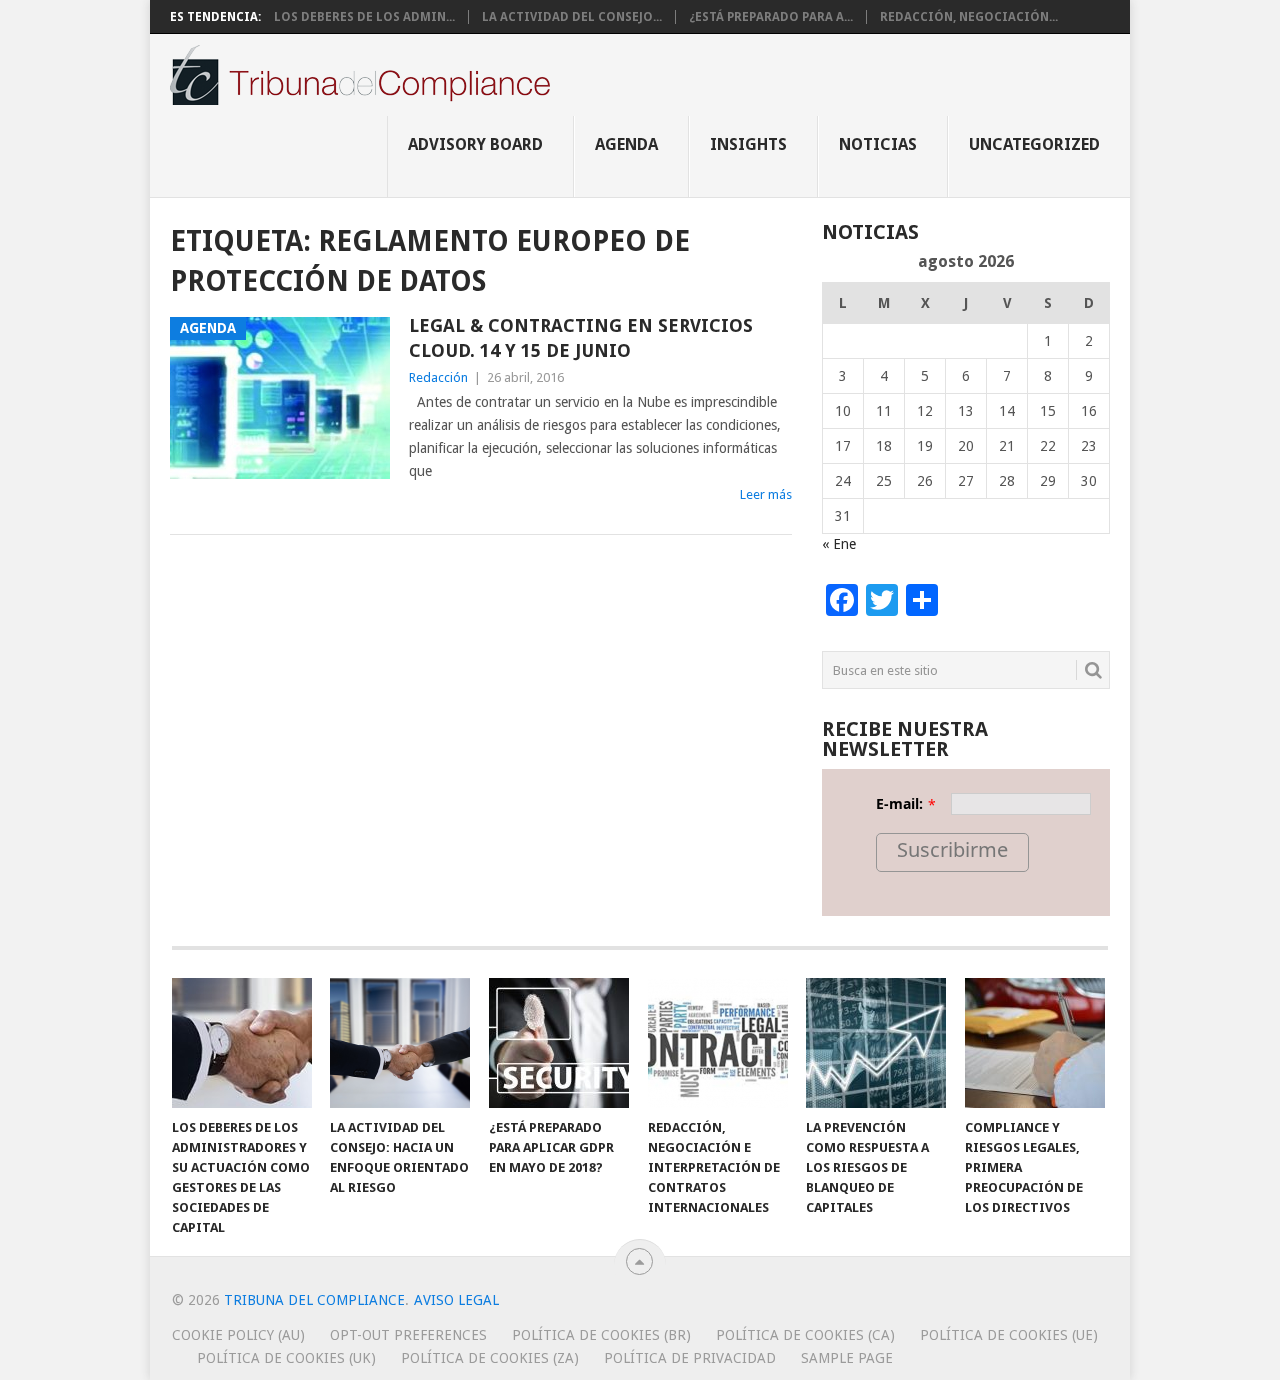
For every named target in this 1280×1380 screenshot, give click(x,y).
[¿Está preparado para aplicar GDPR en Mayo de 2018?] (559, 1043)
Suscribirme (952, 849)
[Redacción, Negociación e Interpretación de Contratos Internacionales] (718, 1043)
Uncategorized (1034, 144)
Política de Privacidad (690, 1358)
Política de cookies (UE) (1009, 1335)
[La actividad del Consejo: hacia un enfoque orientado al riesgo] (400, 1043)
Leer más (766, 494)
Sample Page (847, 1358)
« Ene (839, 544)
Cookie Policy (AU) (238, 1335)
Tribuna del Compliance (314, 1300)
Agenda (626, 144)
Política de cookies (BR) (601, 1335)
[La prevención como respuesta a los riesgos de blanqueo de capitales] (876, 1043)
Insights (748, 144)
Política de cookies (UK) (286, 1358)
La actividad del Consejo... (572, 17)
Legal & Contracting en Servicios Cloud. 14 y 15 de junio (581, 338)
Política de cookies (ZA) (490, 1358)
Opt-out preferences (408, 1335)
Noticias (878, 144)
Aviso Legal (456, 1300)
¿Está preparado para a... (771, 17)
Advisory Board (475, 144)
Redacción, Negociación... (969, 17)
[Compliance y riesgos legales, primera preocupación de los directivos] (1035, 1043)
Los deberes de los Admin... (364, 17)
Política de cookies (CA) (805, 1335)
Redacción (438, 377)
